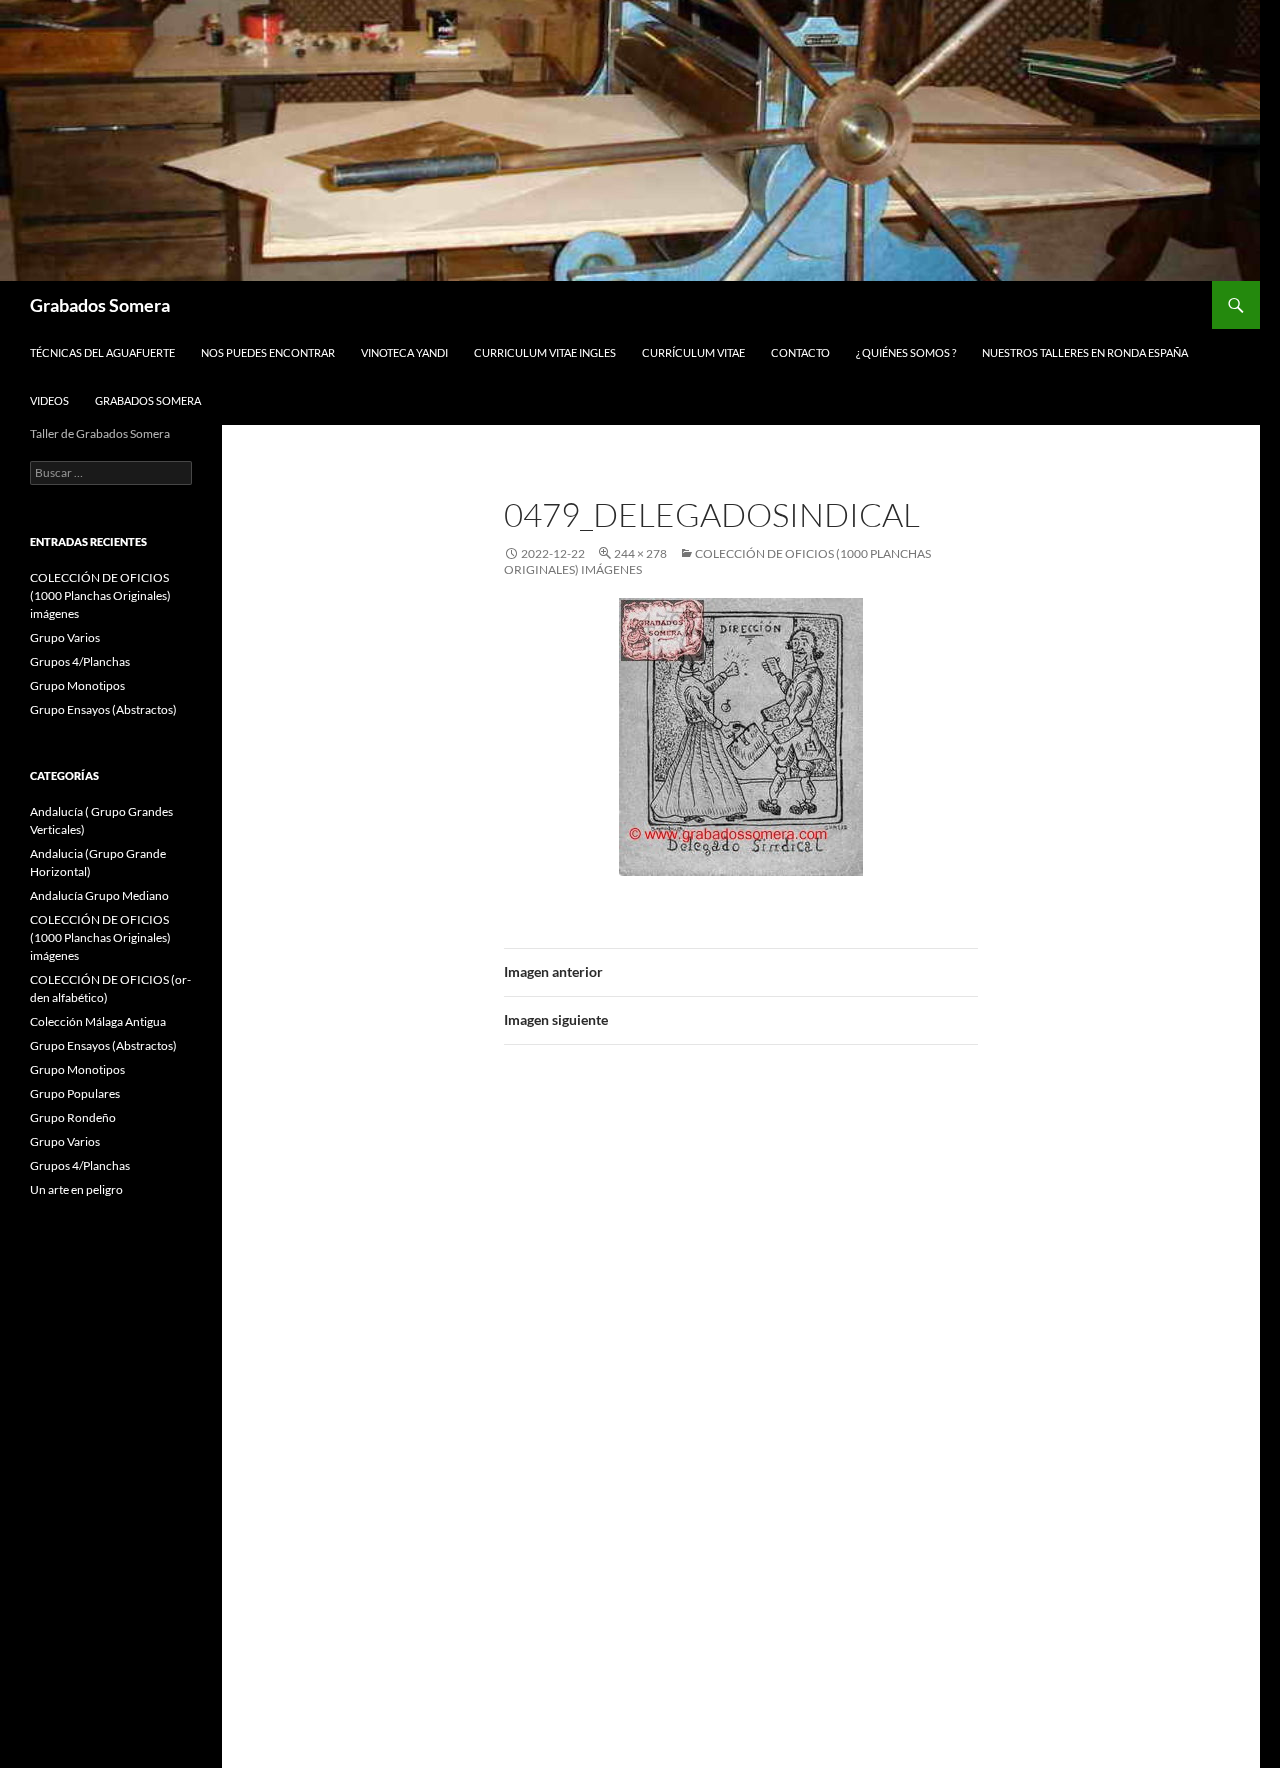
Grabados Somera (100, 305)
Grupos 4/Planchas (80, 661)
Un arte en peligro (76, 1189)
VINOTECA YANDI (404, 352)
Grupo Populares (75, 1093)
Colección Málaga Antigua (98, 1021)
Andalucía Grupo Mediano (99, 895)
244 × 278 (640, 553)
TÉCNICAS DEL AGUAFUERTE (102, 352)
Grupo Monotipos (77, 685)
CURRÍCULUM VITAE (693, 352)
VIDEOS (49, 400)
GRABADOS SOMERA (148, 400)
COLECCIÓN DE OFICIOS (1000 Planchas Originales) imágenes (100, 595)
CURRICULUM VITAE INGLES (545, 352)
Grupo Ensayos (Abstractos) (103, 709)
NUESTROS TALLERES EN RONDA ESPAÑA (1085, 352)
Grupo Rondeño (73, 1117)
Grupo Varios (65, 637)
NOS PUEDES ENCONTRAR (268, 352)
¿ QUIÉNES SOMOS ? (906, 352)
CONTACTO (800, 352)
